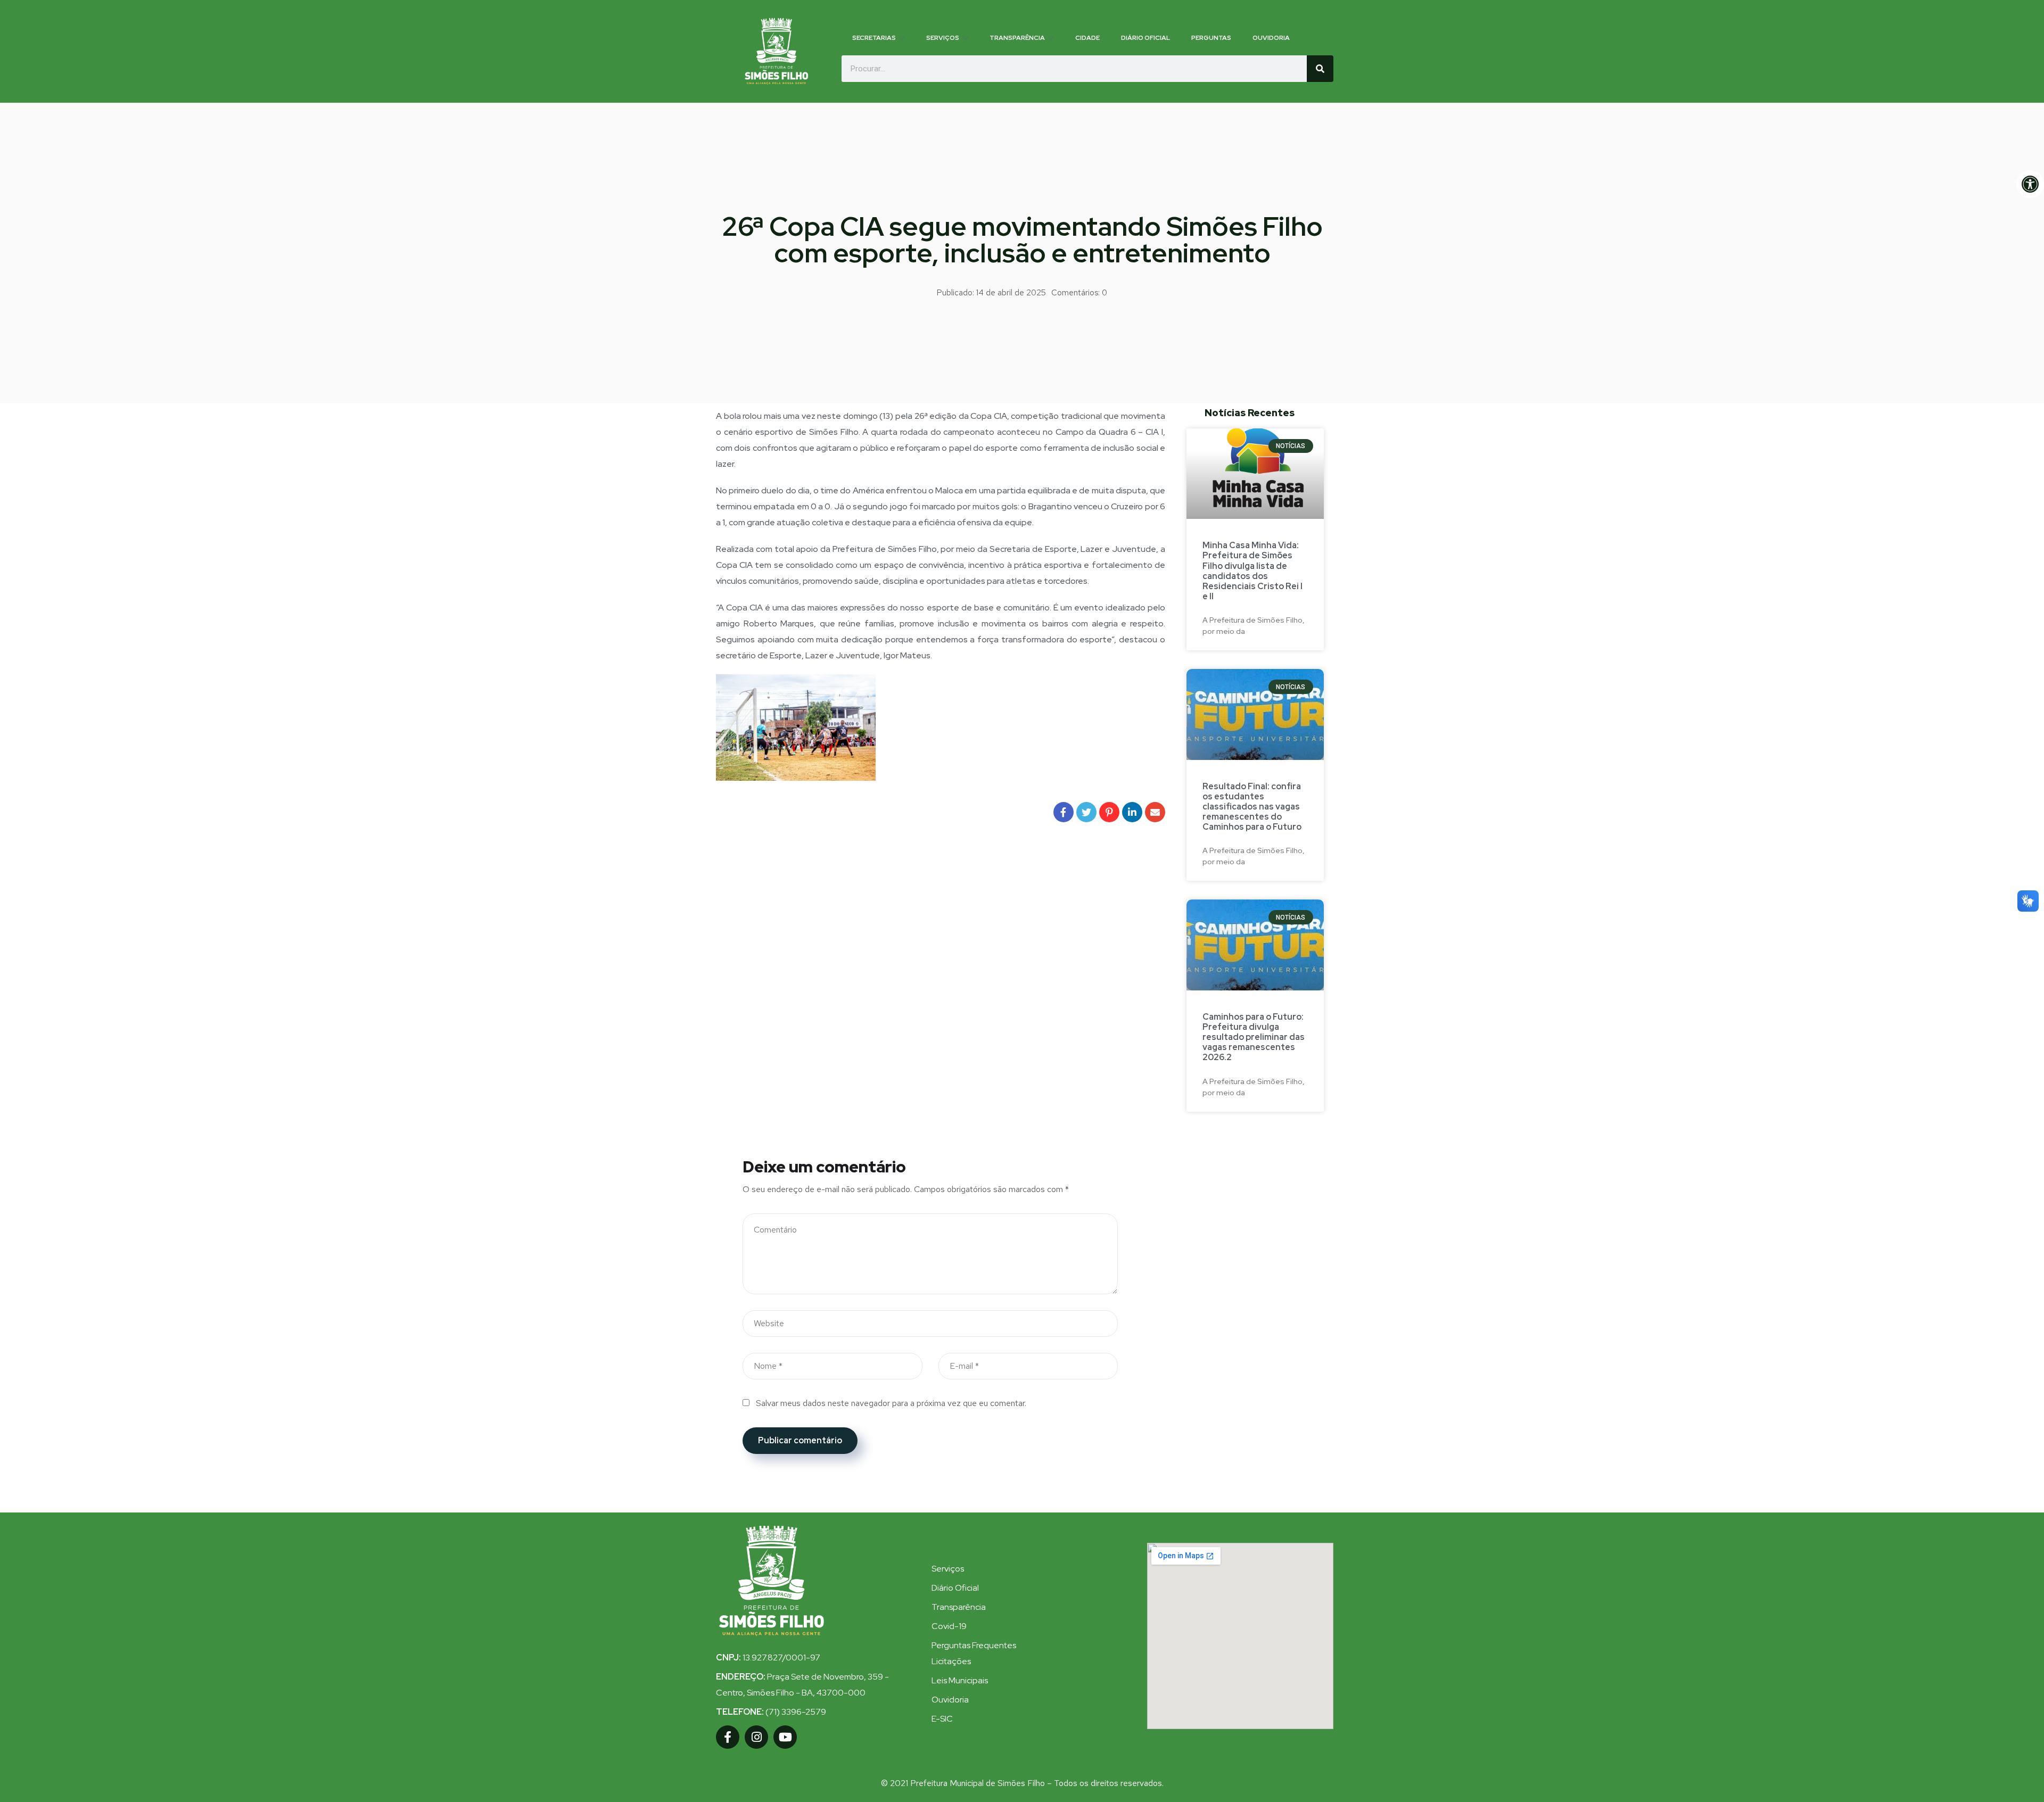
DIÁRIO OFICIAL (1145, 38)
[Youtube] (785, 1737)
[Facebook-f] (728, 1737)
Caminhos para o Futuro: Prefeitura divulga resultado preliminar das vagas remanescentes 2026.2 (1254, 1037)
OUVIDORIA (1271, 38)
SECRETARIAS (874, 38)
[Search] (1320, 69)
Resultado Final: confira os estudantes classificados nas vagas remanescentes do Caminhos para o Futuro (1252, 807)
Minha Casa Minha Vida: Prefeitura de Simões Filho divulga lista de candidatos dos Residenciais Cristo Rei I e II (1252, 571)
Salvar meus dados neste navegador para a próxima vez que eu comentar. (891, 1403)
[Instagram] (756, 1737)
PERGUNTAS (1211, 38)
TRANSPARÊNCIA (1017, 38)
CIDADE (1087, 38)
